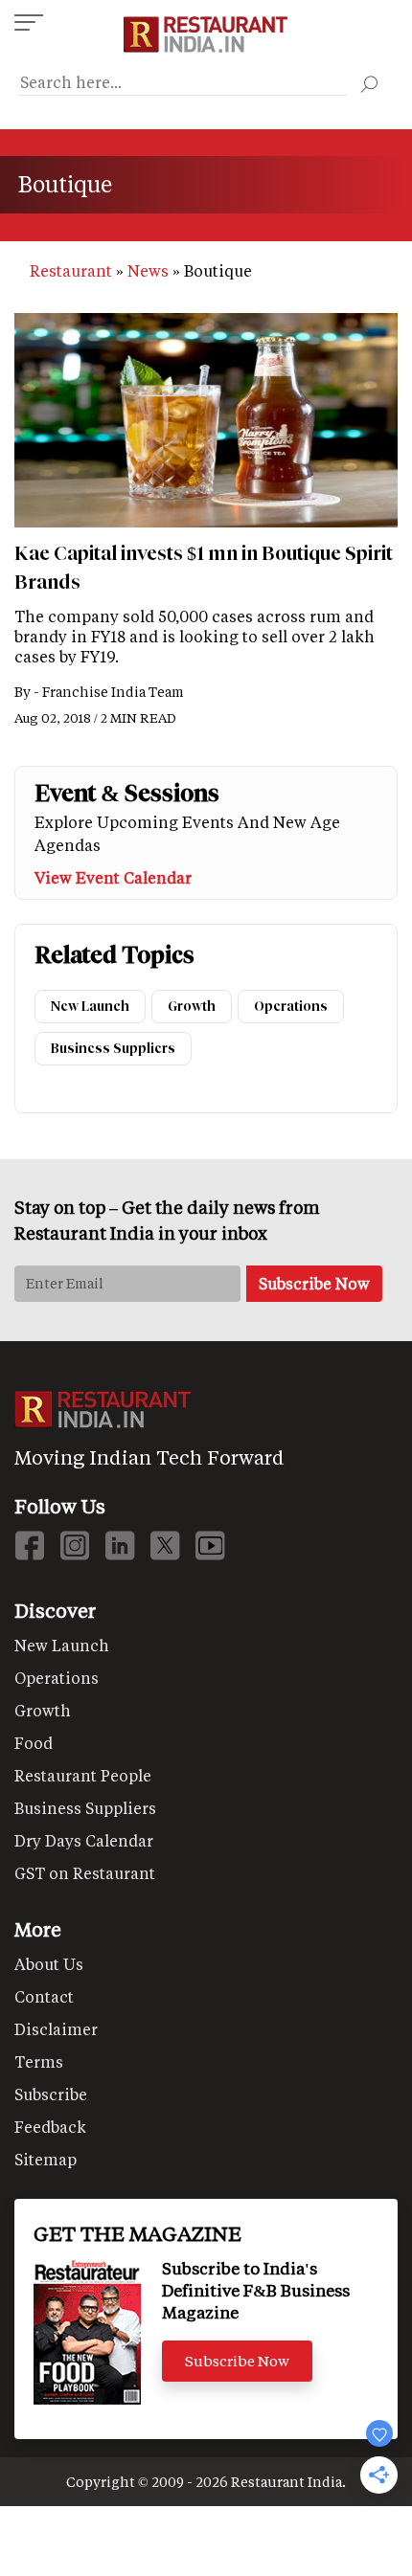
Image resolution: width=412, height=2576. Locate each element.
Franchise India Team (113, 692)
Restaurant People (83, 1775)
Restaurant (71, 270)
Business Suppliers (113, 1049)
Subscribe (51, 2094)
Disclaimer (56, 2029)
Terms (39, 2061)
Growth (192, 1007)
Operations (291, 1007)
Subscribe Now (237, 2361)
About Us (49, 1964)
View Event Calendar (113, 877)
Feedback (50, 2127)
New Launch (90, 1007)
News (148, 270)
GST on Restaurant (85, 1873)
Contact (44, 1996)
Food (34, 1743)
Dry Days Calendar (84, 1840)
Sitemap (46, 2159)
